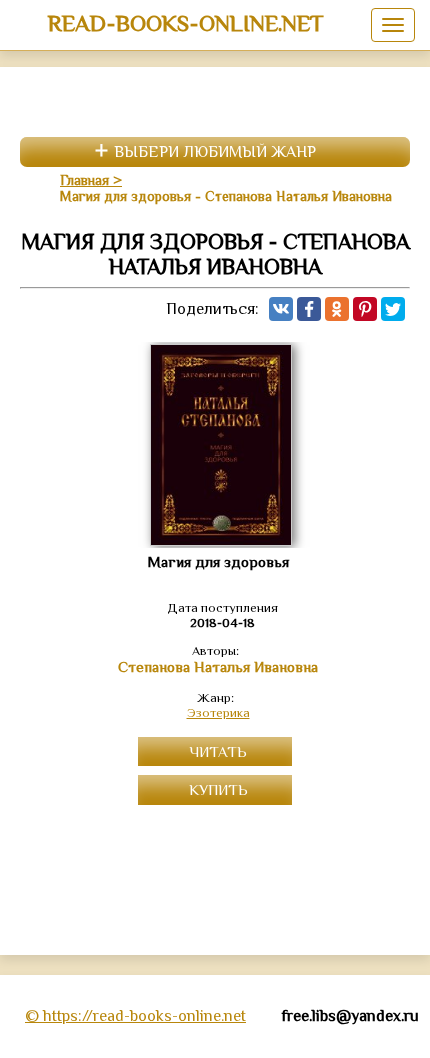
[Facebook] (309, 309)
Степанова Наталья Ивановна (218, 667)
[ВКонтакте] (281, 309)
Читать (218, 751)
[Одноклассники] (337, 309)
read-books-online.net (185, 23)
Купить (218, 789)
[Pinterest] (365, 309)
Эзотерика (218, 712)
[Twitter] (393, 309)
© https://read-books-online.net (135, 1016)
